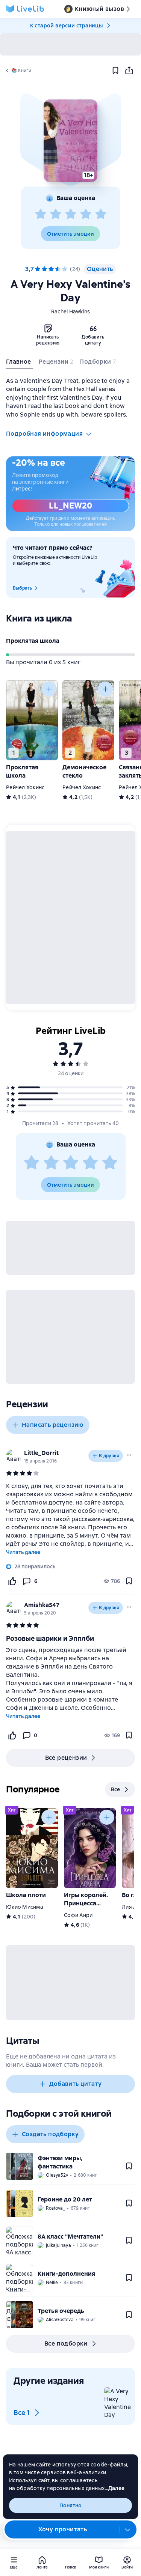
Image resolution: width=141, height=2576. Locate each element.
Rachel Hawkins (71, 311)
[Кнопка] (49, 689)
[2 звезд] (56, 214)
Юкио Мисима (25, 1907)
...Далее (114, 2488)
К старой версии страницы (67, 26)
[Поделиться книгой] (129, 71)
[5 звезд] (101, 214)
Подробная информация (44, 434)
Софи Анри (78, 1915)
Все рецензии (66, 1758)
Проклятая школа (33, 641)
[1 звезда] (41, 214)
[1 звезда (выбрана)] (38, 269)
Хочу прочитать (63, 2529)
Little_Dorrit (41, 1453)
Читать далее (23, 1552)
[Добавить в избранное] (115, 71)
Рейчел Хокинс (25, 787)
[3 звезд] (71, 214)
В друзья (109, 1456)
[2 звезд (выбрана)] (44, 269)
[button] (70, 141)
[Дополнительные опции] (128, 2529)
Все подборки (66, 2344)
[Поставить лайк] (12, 1581)
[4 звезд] (86, 214)
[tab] (19, 363)
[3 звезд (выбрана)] (51, 269)
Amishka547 (42, 1605)
